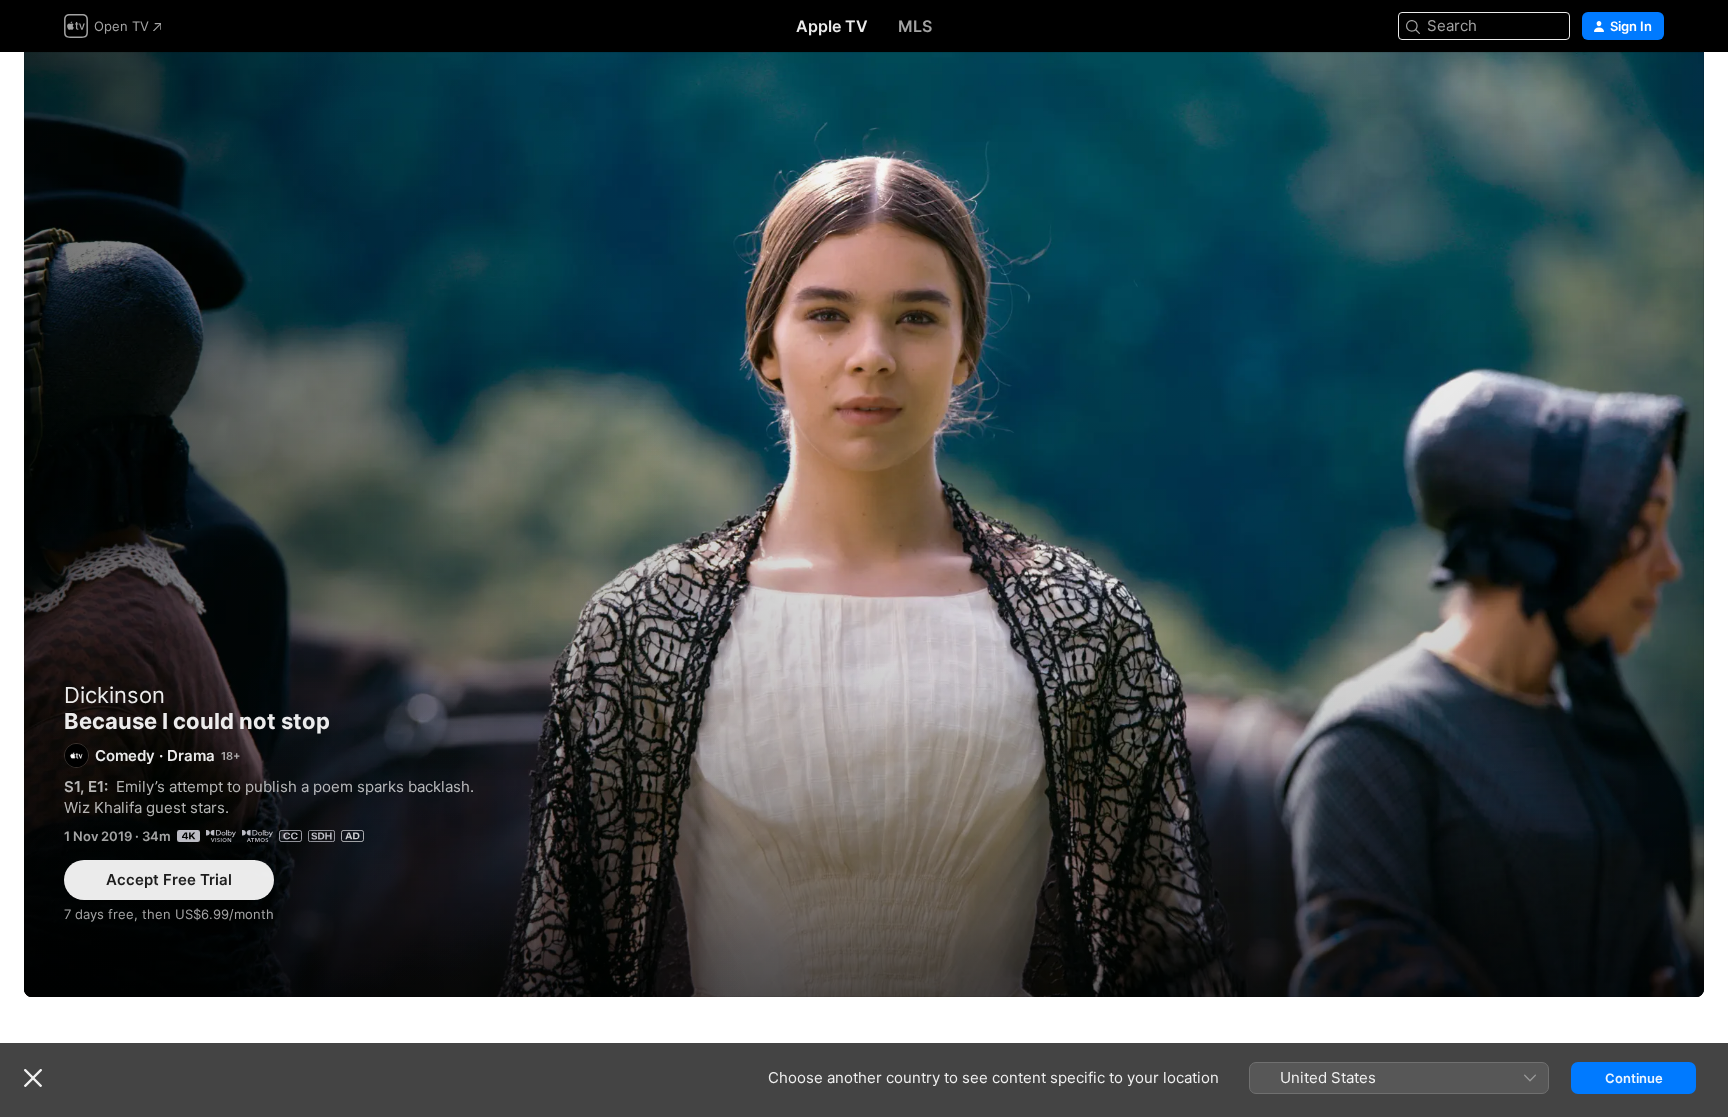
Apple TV (832, 26)
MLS (915, 26)
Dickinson (114, 695)
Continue (1634, 1078)
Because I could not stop (864, 524)
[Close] (33, 1078)
